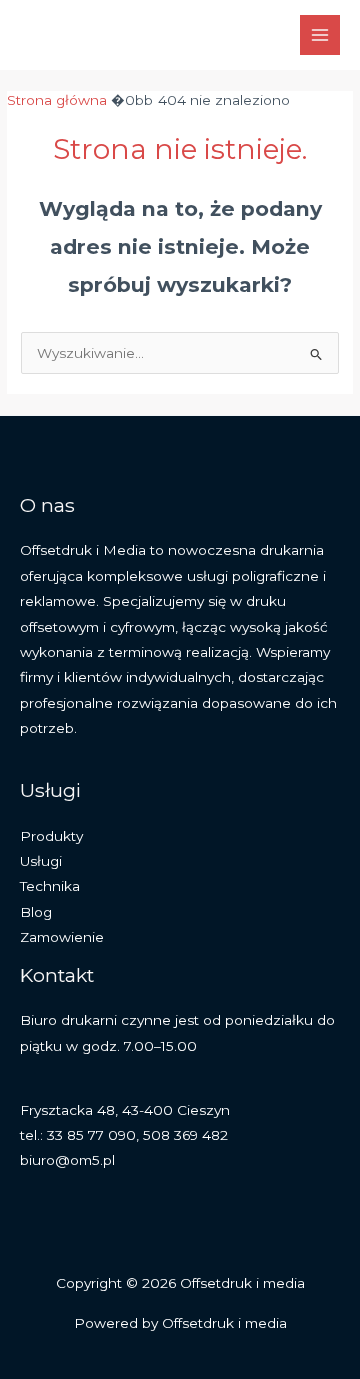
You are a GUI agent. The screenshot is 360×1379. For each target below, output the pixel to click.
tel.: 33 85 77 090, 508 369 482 (124, 1135)
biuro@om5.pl (67, 1160)
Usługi (41, 861)
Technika (50, 886)
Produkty (51, 836)
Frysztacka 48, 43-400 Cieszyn (125, 1110)
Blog (36, 912)
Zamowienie (62, 937)
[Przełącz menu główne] (320, 35)
